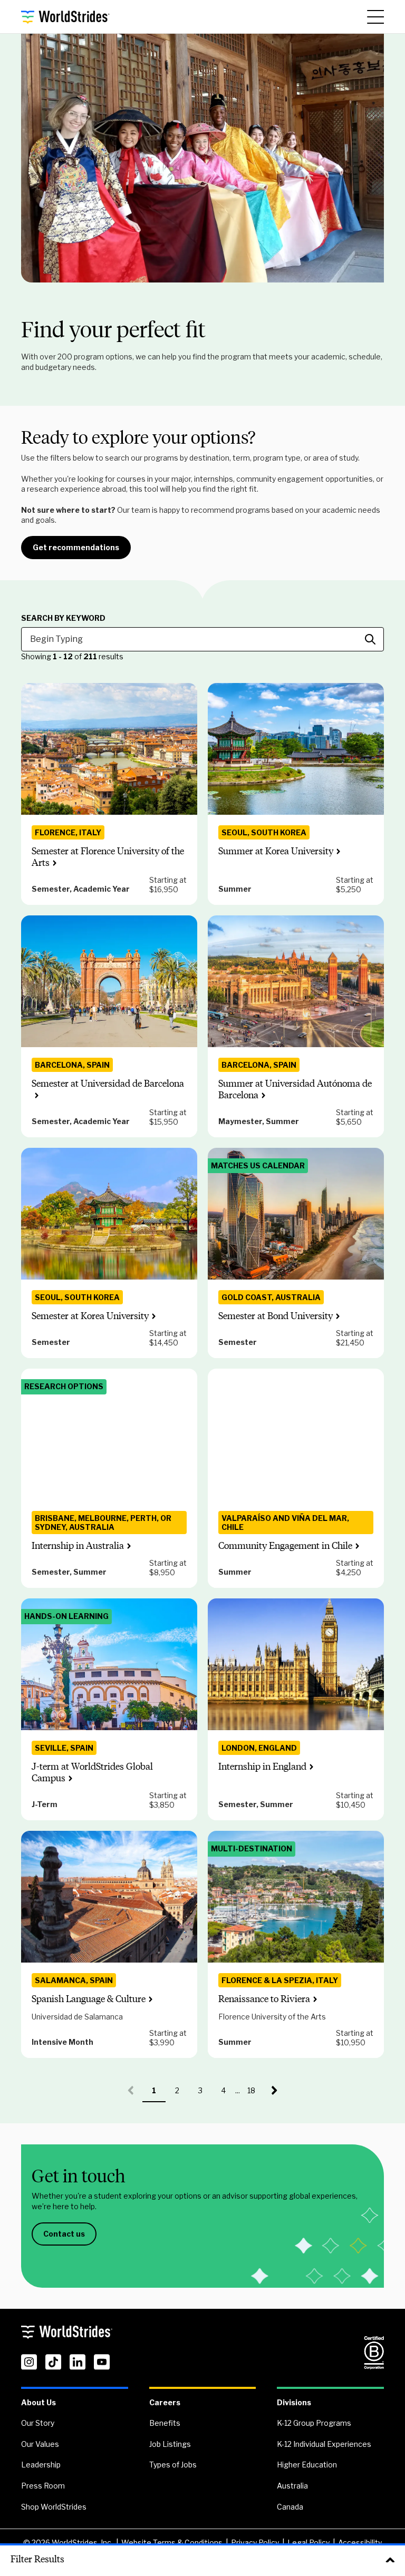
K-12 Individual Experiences (324, 2444)
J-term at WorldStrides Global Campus (92, 1772)
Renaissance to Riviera (264, 1999)
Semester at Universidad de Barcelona (108, 1084)
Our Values (40, 2444)
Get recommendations (76, 547)
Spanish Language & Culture (89, 1999)
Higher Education (307, 2465)
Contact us (64, 2234)
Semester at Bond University (276, 1316)
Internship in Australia (78, 1546)
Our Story (38, 2423)
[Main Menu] (375, 17)
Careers (165, 2402)
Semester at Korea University (90, 1316)
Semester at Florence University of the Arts (108, 857)
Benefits (165, 2423)
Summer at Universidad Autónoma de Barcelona (295, 1089)
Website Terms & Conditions (172, 2543)
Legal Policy (308, 2543)
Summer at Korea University (276, 851)
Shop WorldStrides (54, 2507)
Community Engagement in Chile (285, 1546)
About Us (38, 2402)
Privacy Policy (255, 2543)
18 (255, 2094)
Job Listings (170, 2444)
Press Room (43, 2486)
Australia (292, 2486)
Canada (290, 2507)
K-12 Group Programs (314, 2423)
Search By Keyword (63, 618)
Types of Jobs (173, 2465)
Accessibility (360, 2543)
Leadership (41, 2465)
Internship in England (262, 1767)
